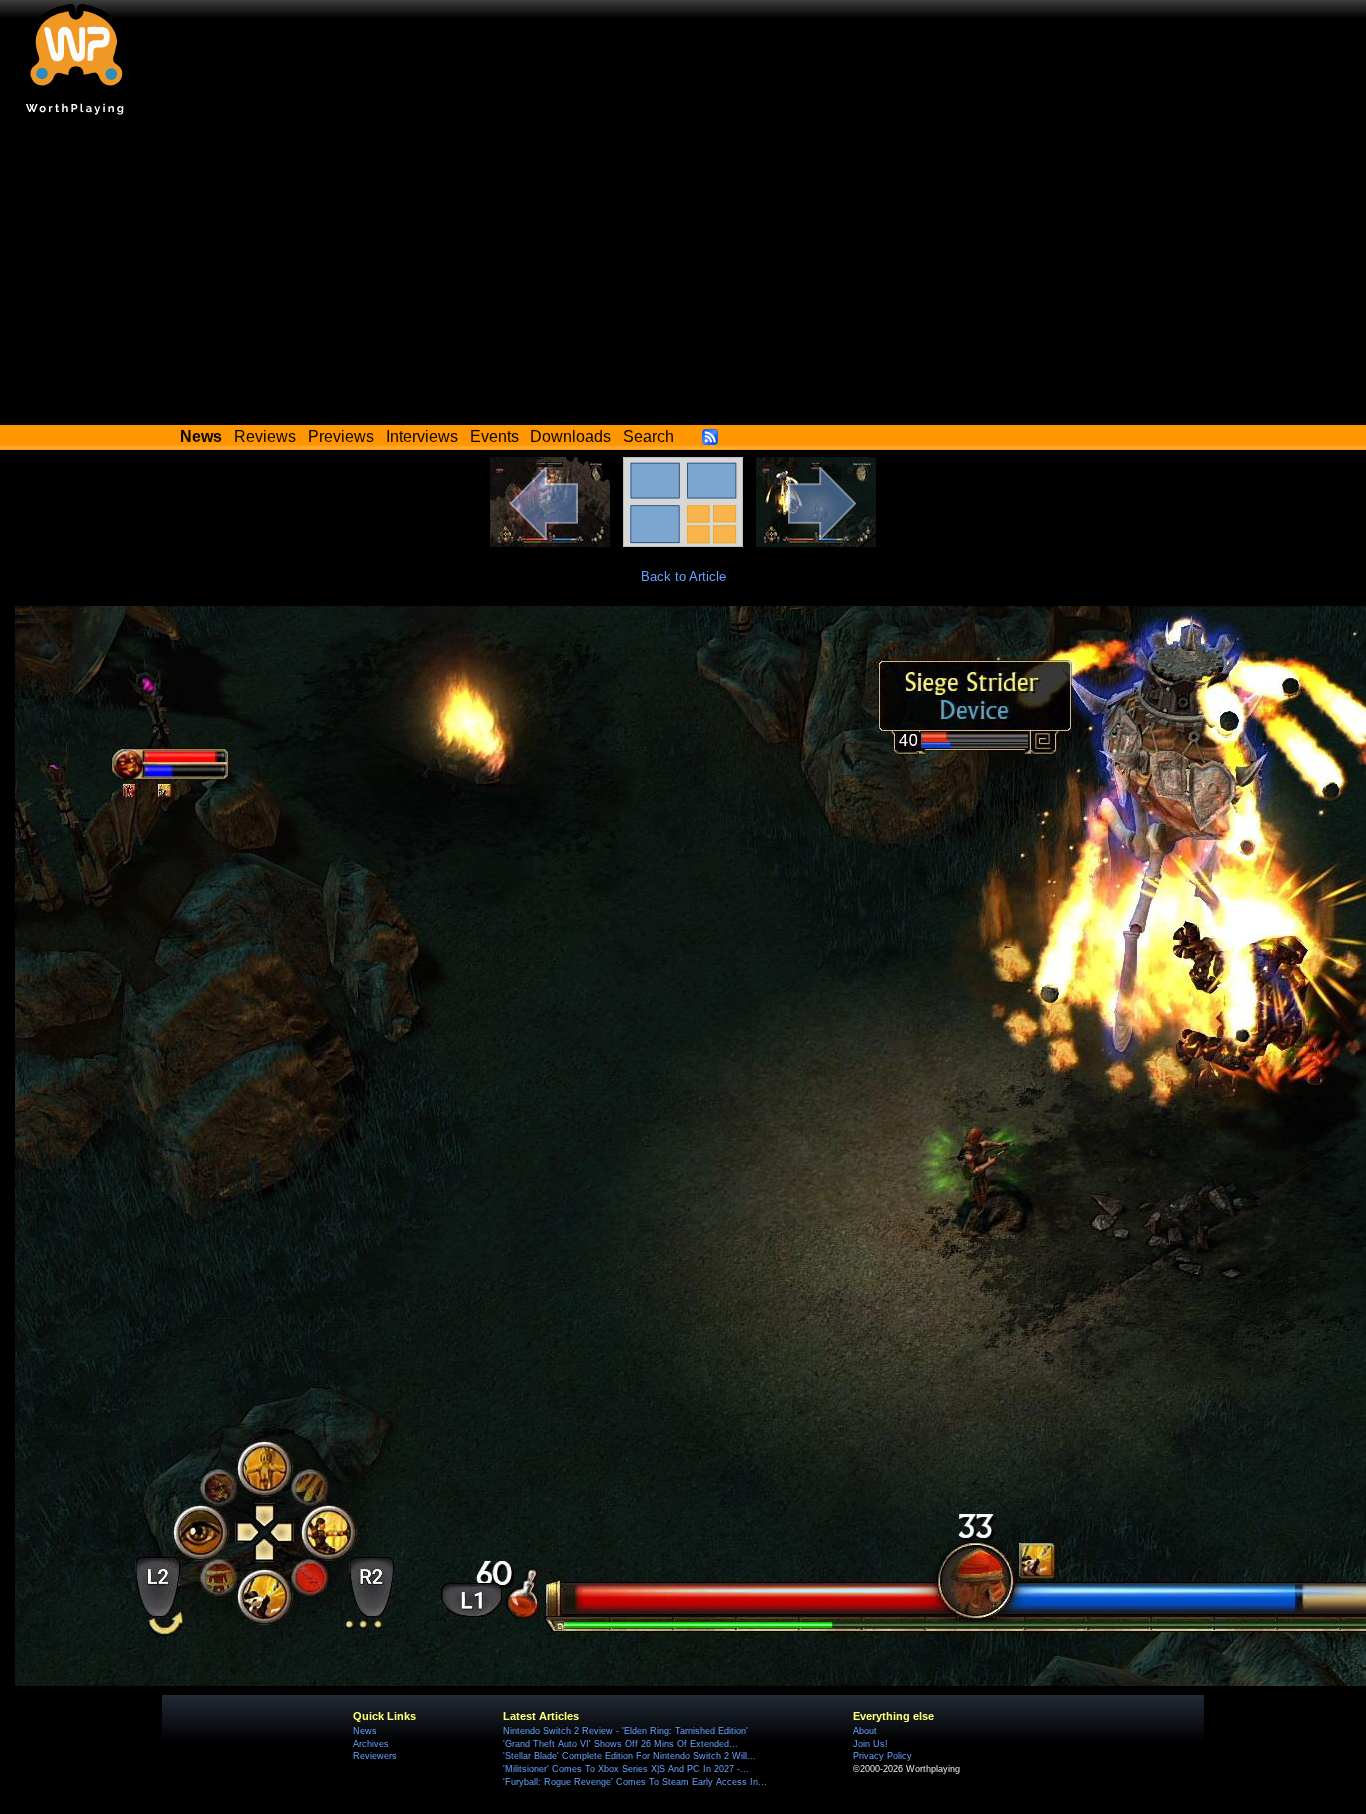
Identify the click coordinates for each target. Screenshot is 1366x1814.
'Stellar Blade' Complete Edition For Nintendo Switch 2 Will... (629, 1756)
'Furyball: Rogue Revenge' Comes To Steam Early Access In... (635, 1782)
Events (494, 436)
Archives (371, 1744)
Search (648, 436)
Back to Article (683, 576)
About (865, 1731)
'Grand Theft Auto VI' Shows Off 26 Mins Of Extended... (620, 1744)
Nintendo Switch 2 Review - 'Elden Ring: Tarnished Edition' (625, 1731)
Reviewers (375, 1756)
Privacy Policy (882, 1756)
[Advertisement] (683, 275)
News (365, 1731)
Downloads (570, 436)
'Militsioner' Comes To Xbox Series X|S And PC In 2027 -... (626, 1769)
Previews (341, 436)
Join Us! (870, 1744)
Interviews (422, 436)
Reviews (265, 436)
